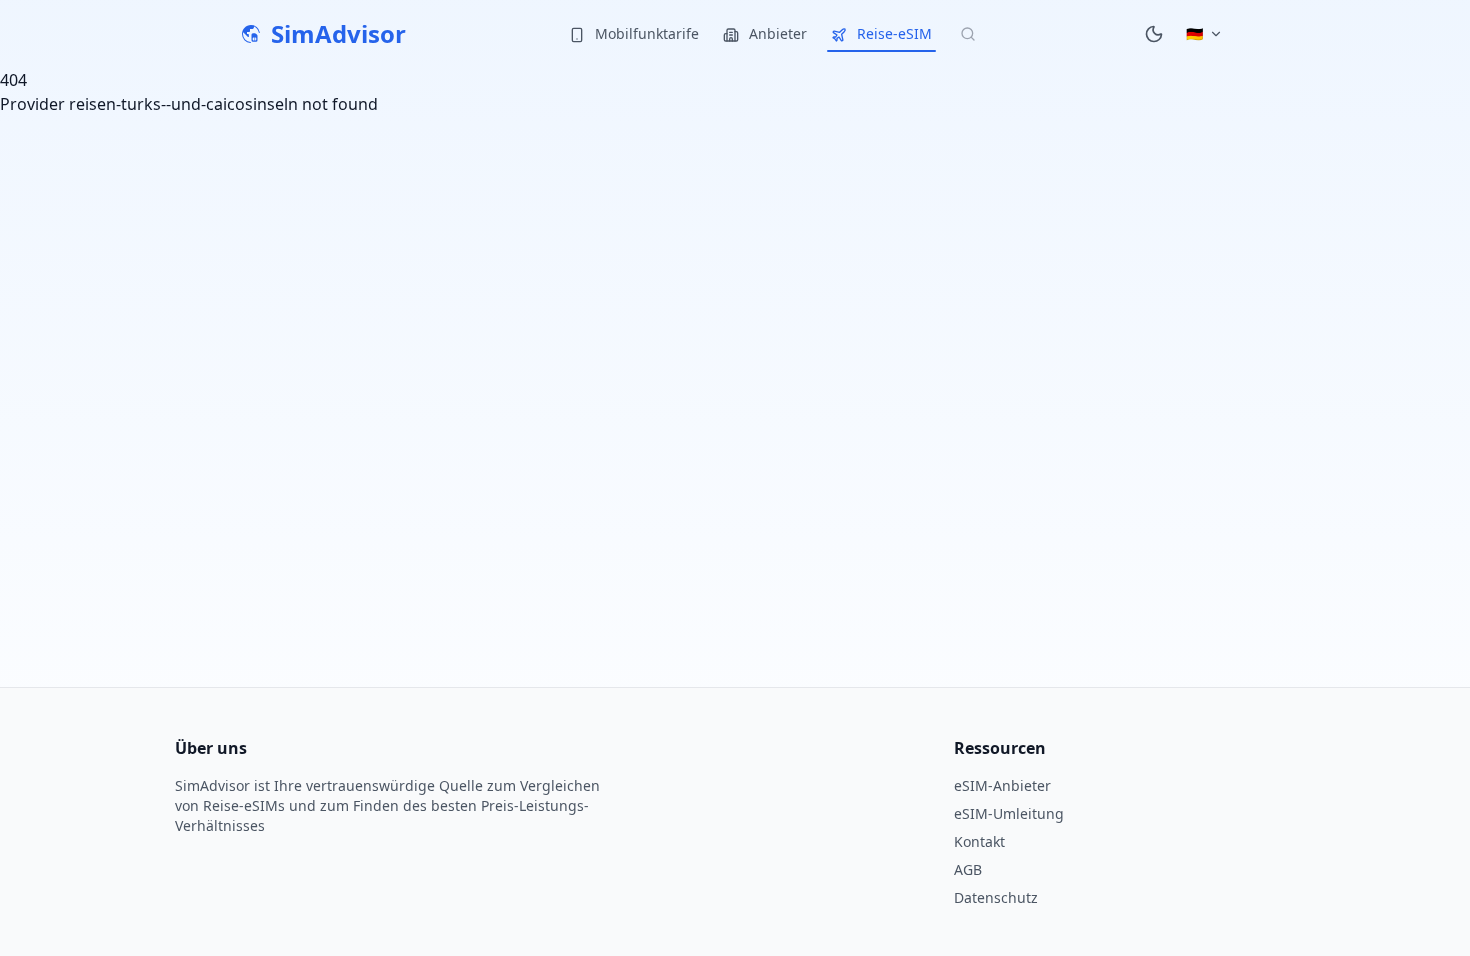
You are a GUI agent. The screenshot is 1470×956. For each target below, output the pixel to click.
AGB (968, 869)
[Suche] (968, 34)
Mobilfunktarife (645, 33)
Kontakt (979, 841)
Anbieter (776, 33)
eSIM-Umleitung (1009, 813)
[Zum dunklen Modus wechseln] (1154, 34)
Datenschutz (996, 897)
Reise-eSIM (892, 33)
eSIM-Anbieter (1002, 785)
